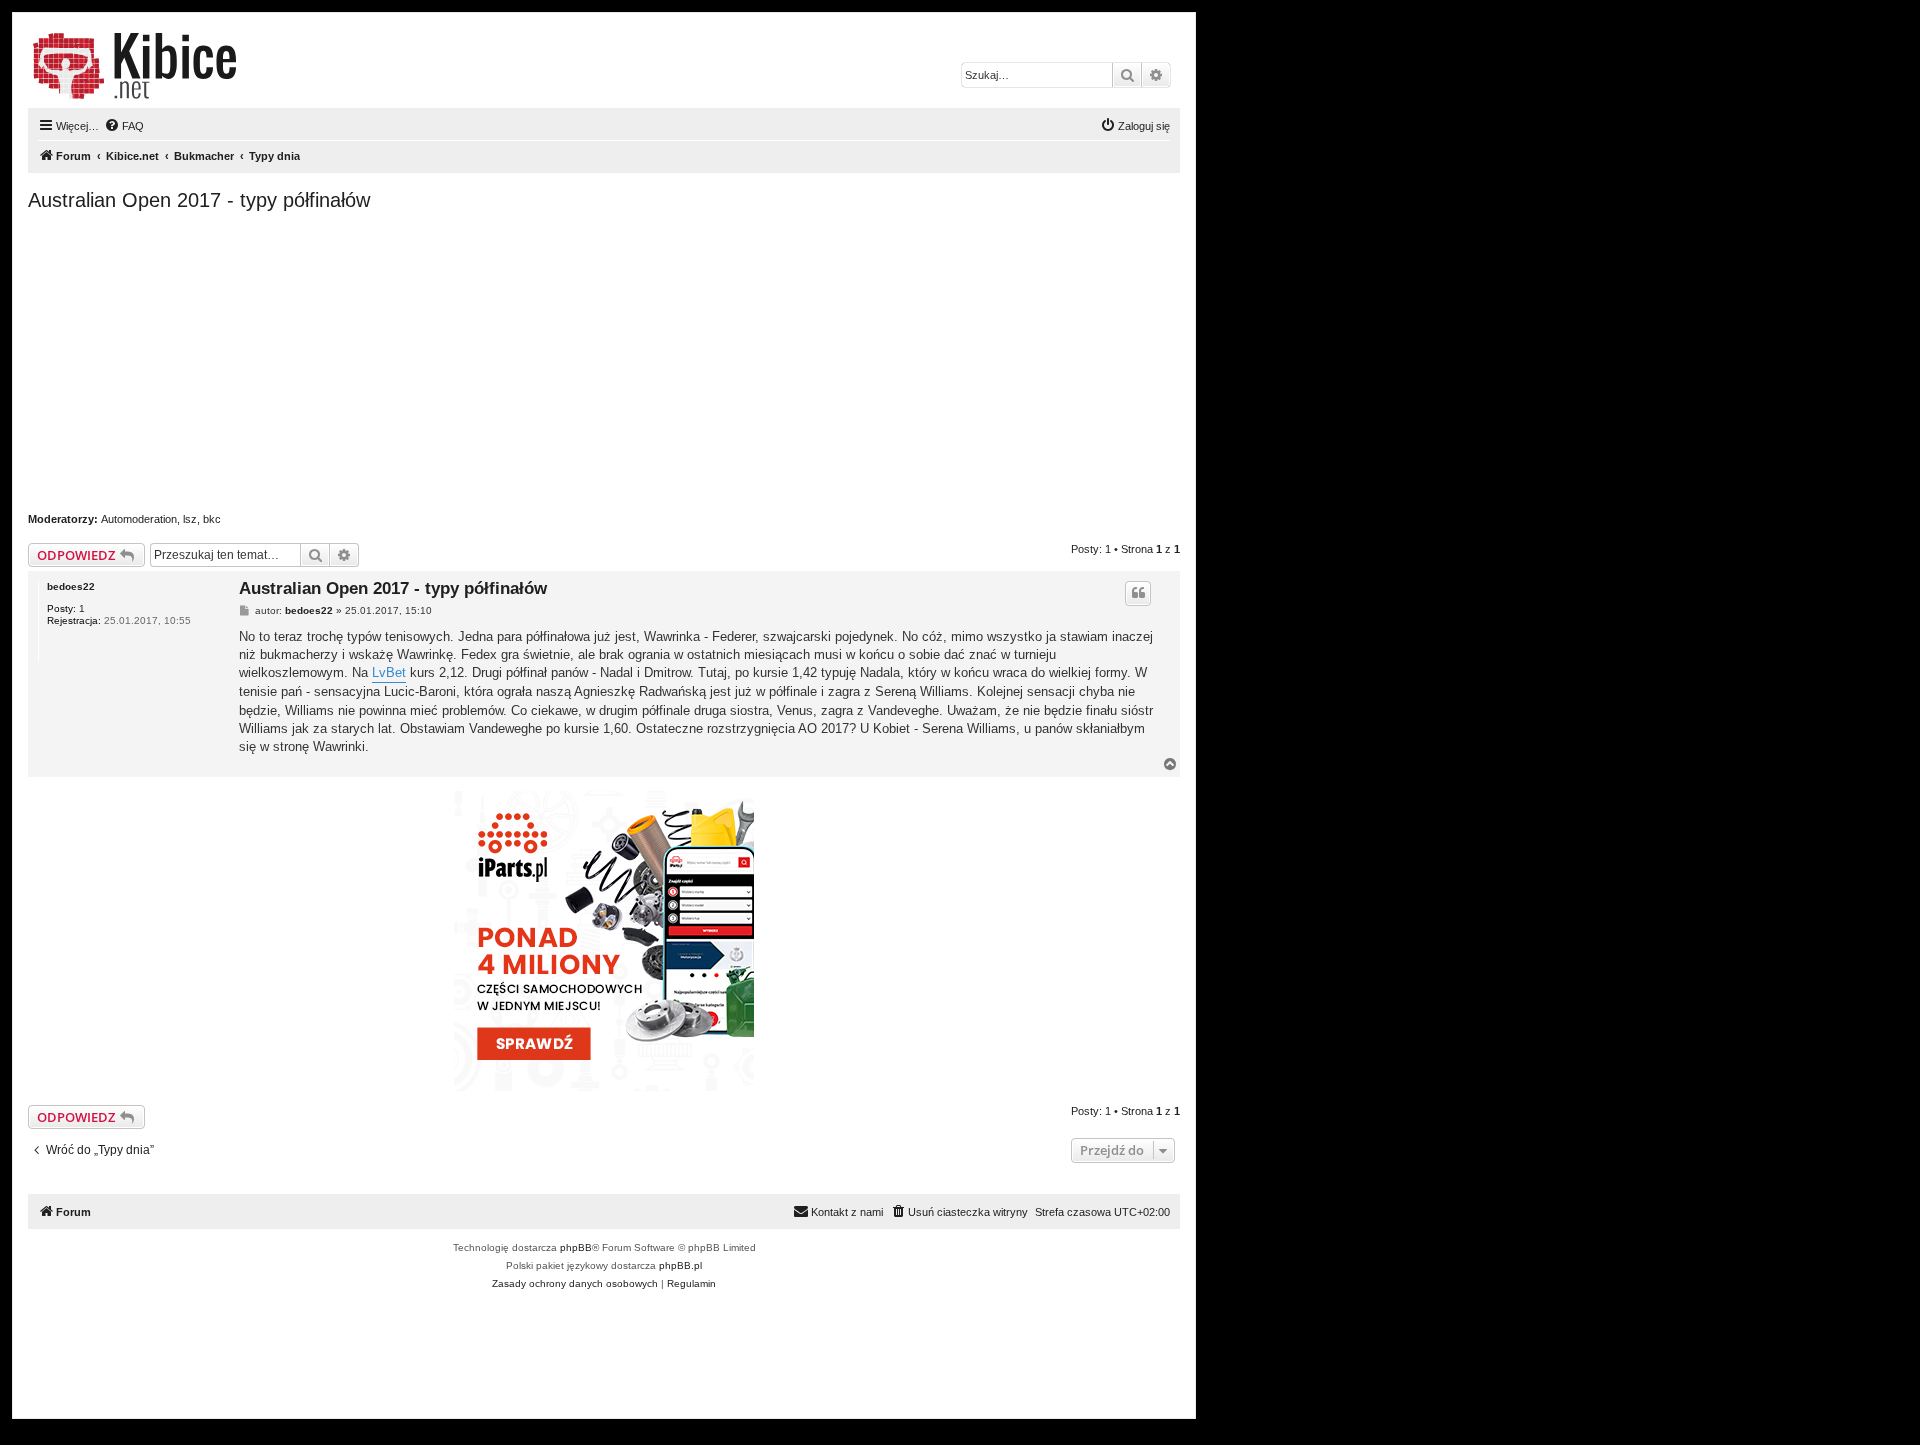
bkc (212, 519)
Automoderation (139, 519)
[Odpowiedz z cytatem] (1138, 593)
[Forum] (134, 66)
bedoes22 (71, 586)
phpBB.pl (680, 1265)
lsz (190, 519)
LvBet (389, 672)
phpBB (576, 1247)
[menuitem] (124, 126)
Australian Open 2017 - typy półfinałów (199, 200)
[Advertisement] (604, 362)
